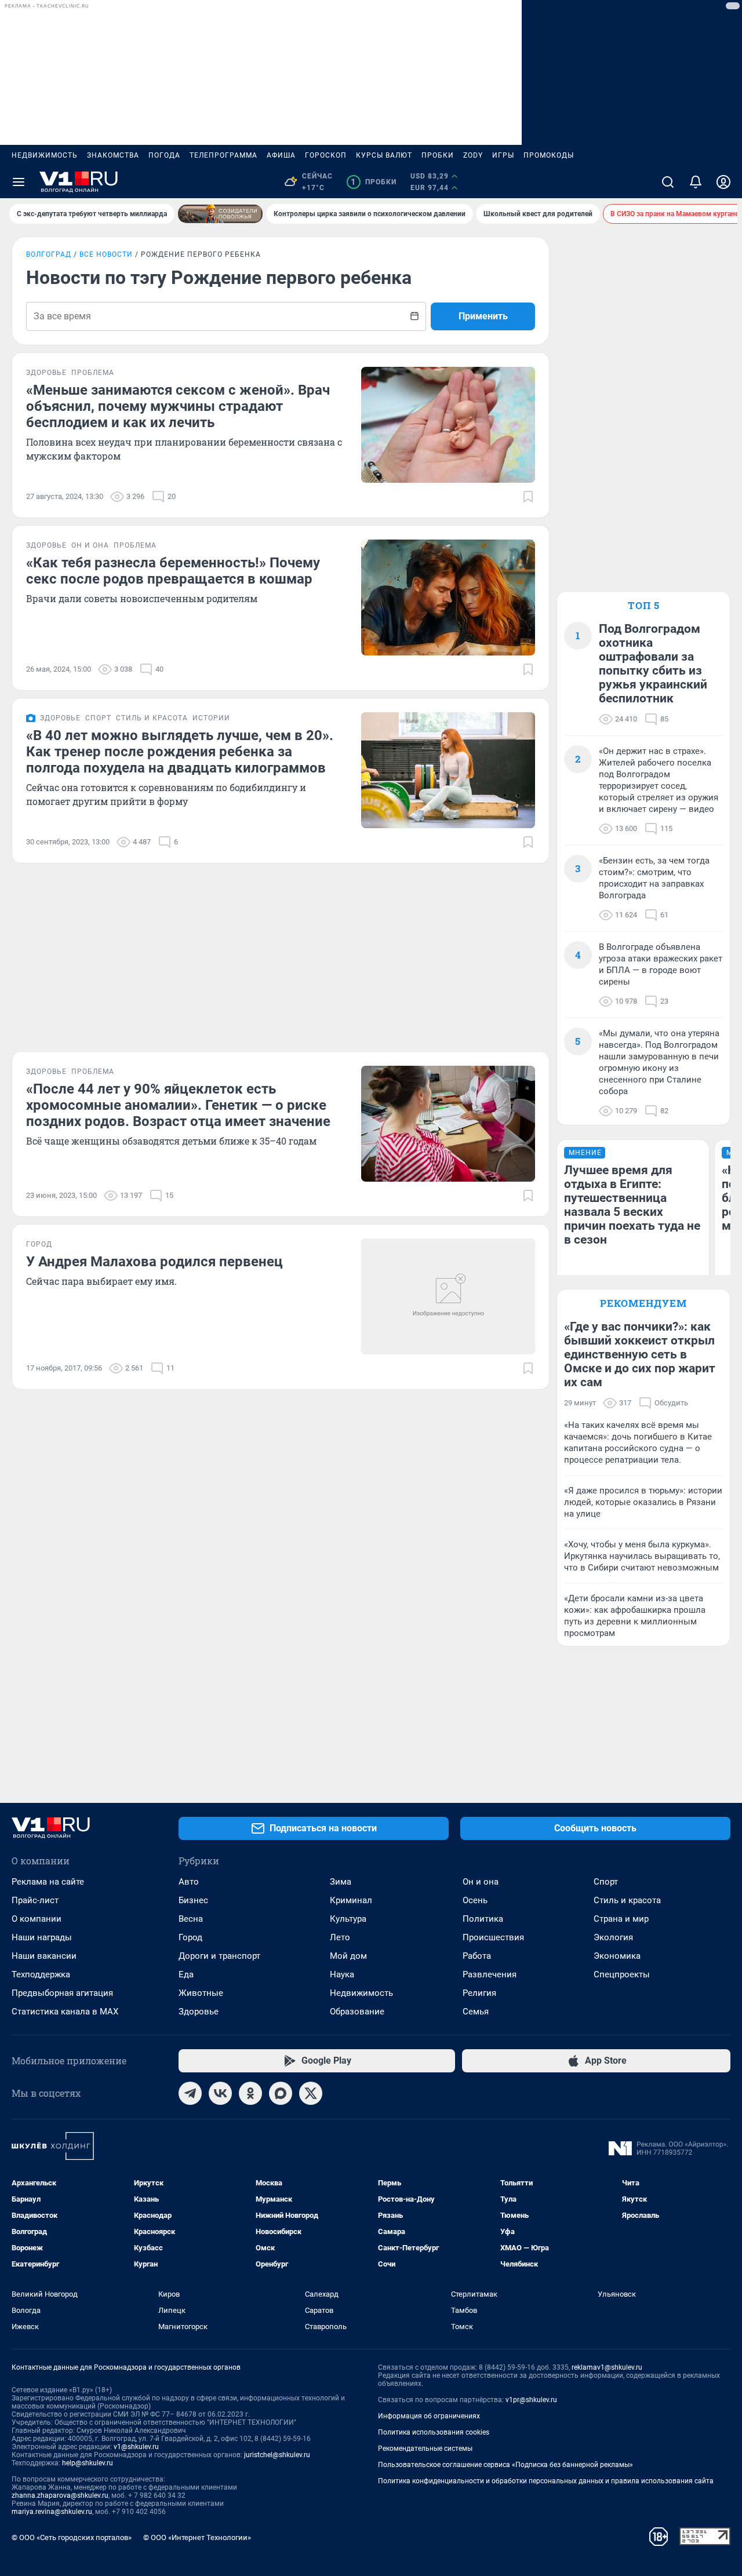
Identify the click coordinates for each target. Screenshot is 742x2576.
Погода (164, 155)
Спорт (606, 1882)
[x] (311, 2093)
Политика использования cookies (434, 2432)
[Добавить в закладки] (528, 497)
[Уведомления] (696, 182)
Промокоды (549, 155)
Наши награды (42, 1937)
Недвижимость (45, 155)
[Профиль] (723, 182)
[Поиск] (668, 182)
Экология (613, 1937)
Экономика (617, 1956)
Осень (475, 1900)
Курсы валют (384, 155)
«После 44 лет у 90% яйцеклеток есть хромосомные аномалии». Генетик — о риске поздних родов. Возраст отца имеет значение (178, 1105)
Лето (340, 1937)
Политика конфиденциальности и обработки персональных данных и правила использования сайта (546, 2481)
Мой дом (348, 1956)
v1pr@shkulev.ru (531, 2400)
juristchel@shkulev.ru (277, 2455)
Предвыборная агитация (62, 1993)
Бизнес (193, 1900)
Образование (357, 2012)
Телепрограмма (223, 155)
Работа (477, 1956)
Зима (341, 1882)
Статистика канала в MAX (65, 2012)
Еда (186, 1974)
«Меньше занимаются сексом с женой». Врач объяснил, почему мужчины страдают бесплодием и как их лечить (178, 406)
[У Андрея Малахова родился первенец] (448, 1296)
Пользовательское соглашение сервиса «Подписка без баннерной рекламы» (505, 2465)
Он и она (481, 1882)
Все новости (106, 254)
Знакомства (113, 155)
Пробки (438, 155)
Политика (483, 1919)
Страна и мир (621, 1919)
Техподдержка (41, 1974)
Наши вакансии (44, 1956)
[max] (281, 2093)
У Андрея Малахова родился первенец (154, 1262)
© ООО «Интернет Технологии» (197, 2537)
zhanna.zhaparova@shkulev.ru (60, 2495)
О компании (37, 1919)
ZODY (473, 155)
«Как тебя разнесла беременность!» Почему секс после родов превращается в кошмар (173, 571)
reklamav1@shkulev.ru (607, 2367)
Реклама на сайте (48, 1882)
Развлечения (490, 1974)
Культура (348, 1919)
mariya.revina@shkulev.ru (52, 2512)
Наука (342, 1974)
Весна (191, 1919)
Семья (476, 2012)
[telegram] (190, 2093)
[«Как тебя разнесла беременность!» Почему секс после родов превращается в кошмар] (448, 597)
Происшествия (493, 1937)
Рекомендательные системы (425, 2449)
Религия (479, 1993)
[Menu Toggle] (19, 182)
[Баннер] (220, 214)
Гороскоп (326, 155)
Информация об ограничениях (429, 2416)
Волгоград (49, 254)
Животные (201, 1993)
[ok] (250, 2093)
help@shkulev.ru (88, 2463)
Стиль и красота (627, 1900)
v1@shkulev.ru (136, 2447)
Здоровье (199, 2012)
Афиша (281, 155)
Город (190, 1937)
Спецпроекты (622, 1974)
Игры (503, 155)
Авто (189, 1882)
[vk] (220, 2093)
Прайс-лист (35, 1900)
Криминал (351, 1900)
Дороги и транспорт (219, 1956)
